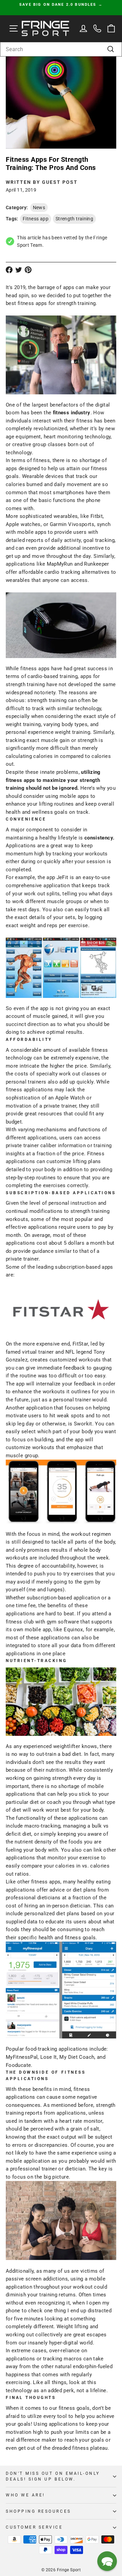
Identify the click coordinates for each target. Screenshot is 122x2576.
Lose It (49, 2057)
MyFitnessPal (22, 2057)
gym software (63, 1622)
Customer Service (34, 2527)
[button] (107, 2561)
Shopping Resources (38, 2511)
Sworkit (83, 1424)
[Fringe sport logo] (45, 29)
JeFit (63, 877)
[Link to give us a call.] (97, 29)
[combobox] (61, 49)
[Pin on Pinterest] (28, 270)
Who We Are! (25, 2495)
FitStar (80, 1344)
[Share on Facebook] (9, 270)
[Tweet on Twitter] (19, 270)
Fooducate (18, 2065)
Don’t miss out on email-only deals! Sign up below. (53, 2476)
